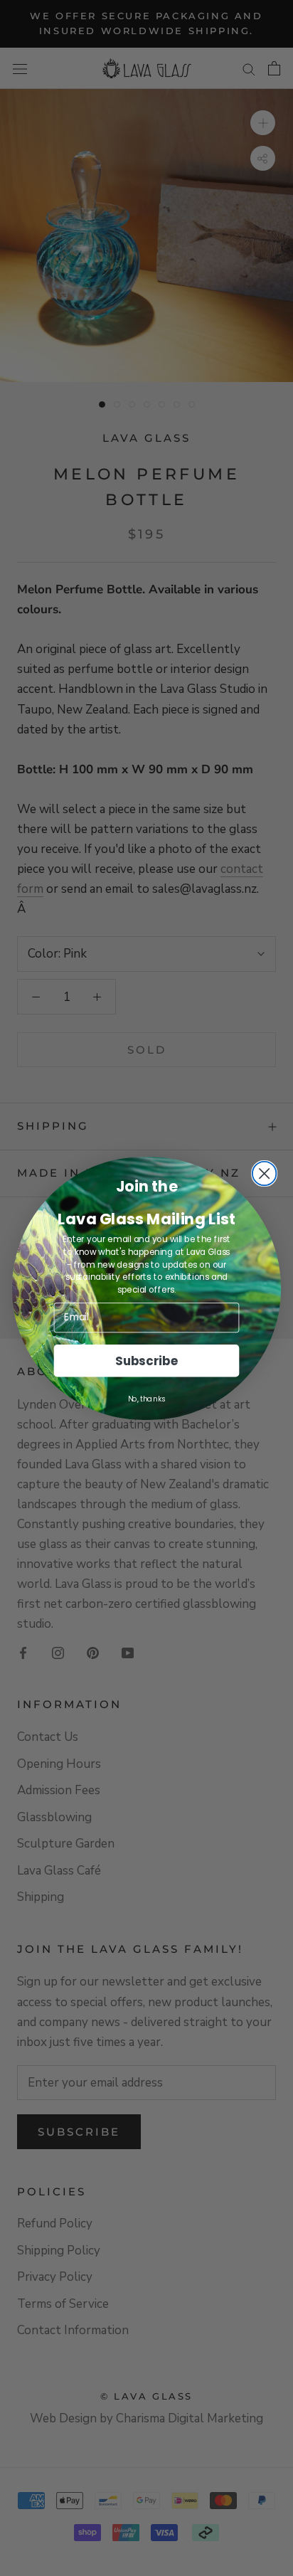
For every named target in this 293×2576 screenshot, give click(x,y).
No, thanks (147, 1398)
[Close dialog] (265, 1173)
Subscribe (146, 1360)
